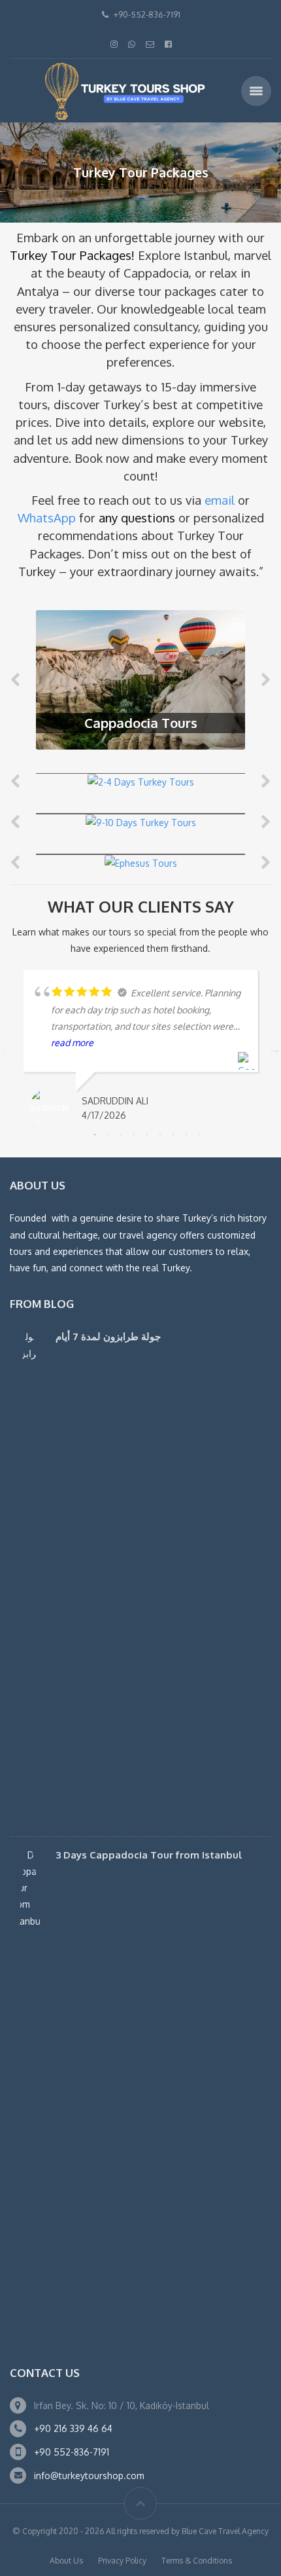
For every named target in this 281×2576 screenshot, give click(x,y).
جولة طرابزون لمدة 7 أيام (108, 1336)
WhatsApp (47, 517)
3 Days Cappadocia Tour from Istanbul (149, 1855)
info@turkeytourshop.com (89, 2476)
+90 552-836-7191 (72, 2452)
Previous (7, 1049)
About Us (66, 2561)
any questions (137, 517)
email (220, 500)
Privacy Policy (122, 2561)
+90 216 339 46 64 (73, 2428)
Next (274, 1049)
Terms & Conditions (197, 2561)
